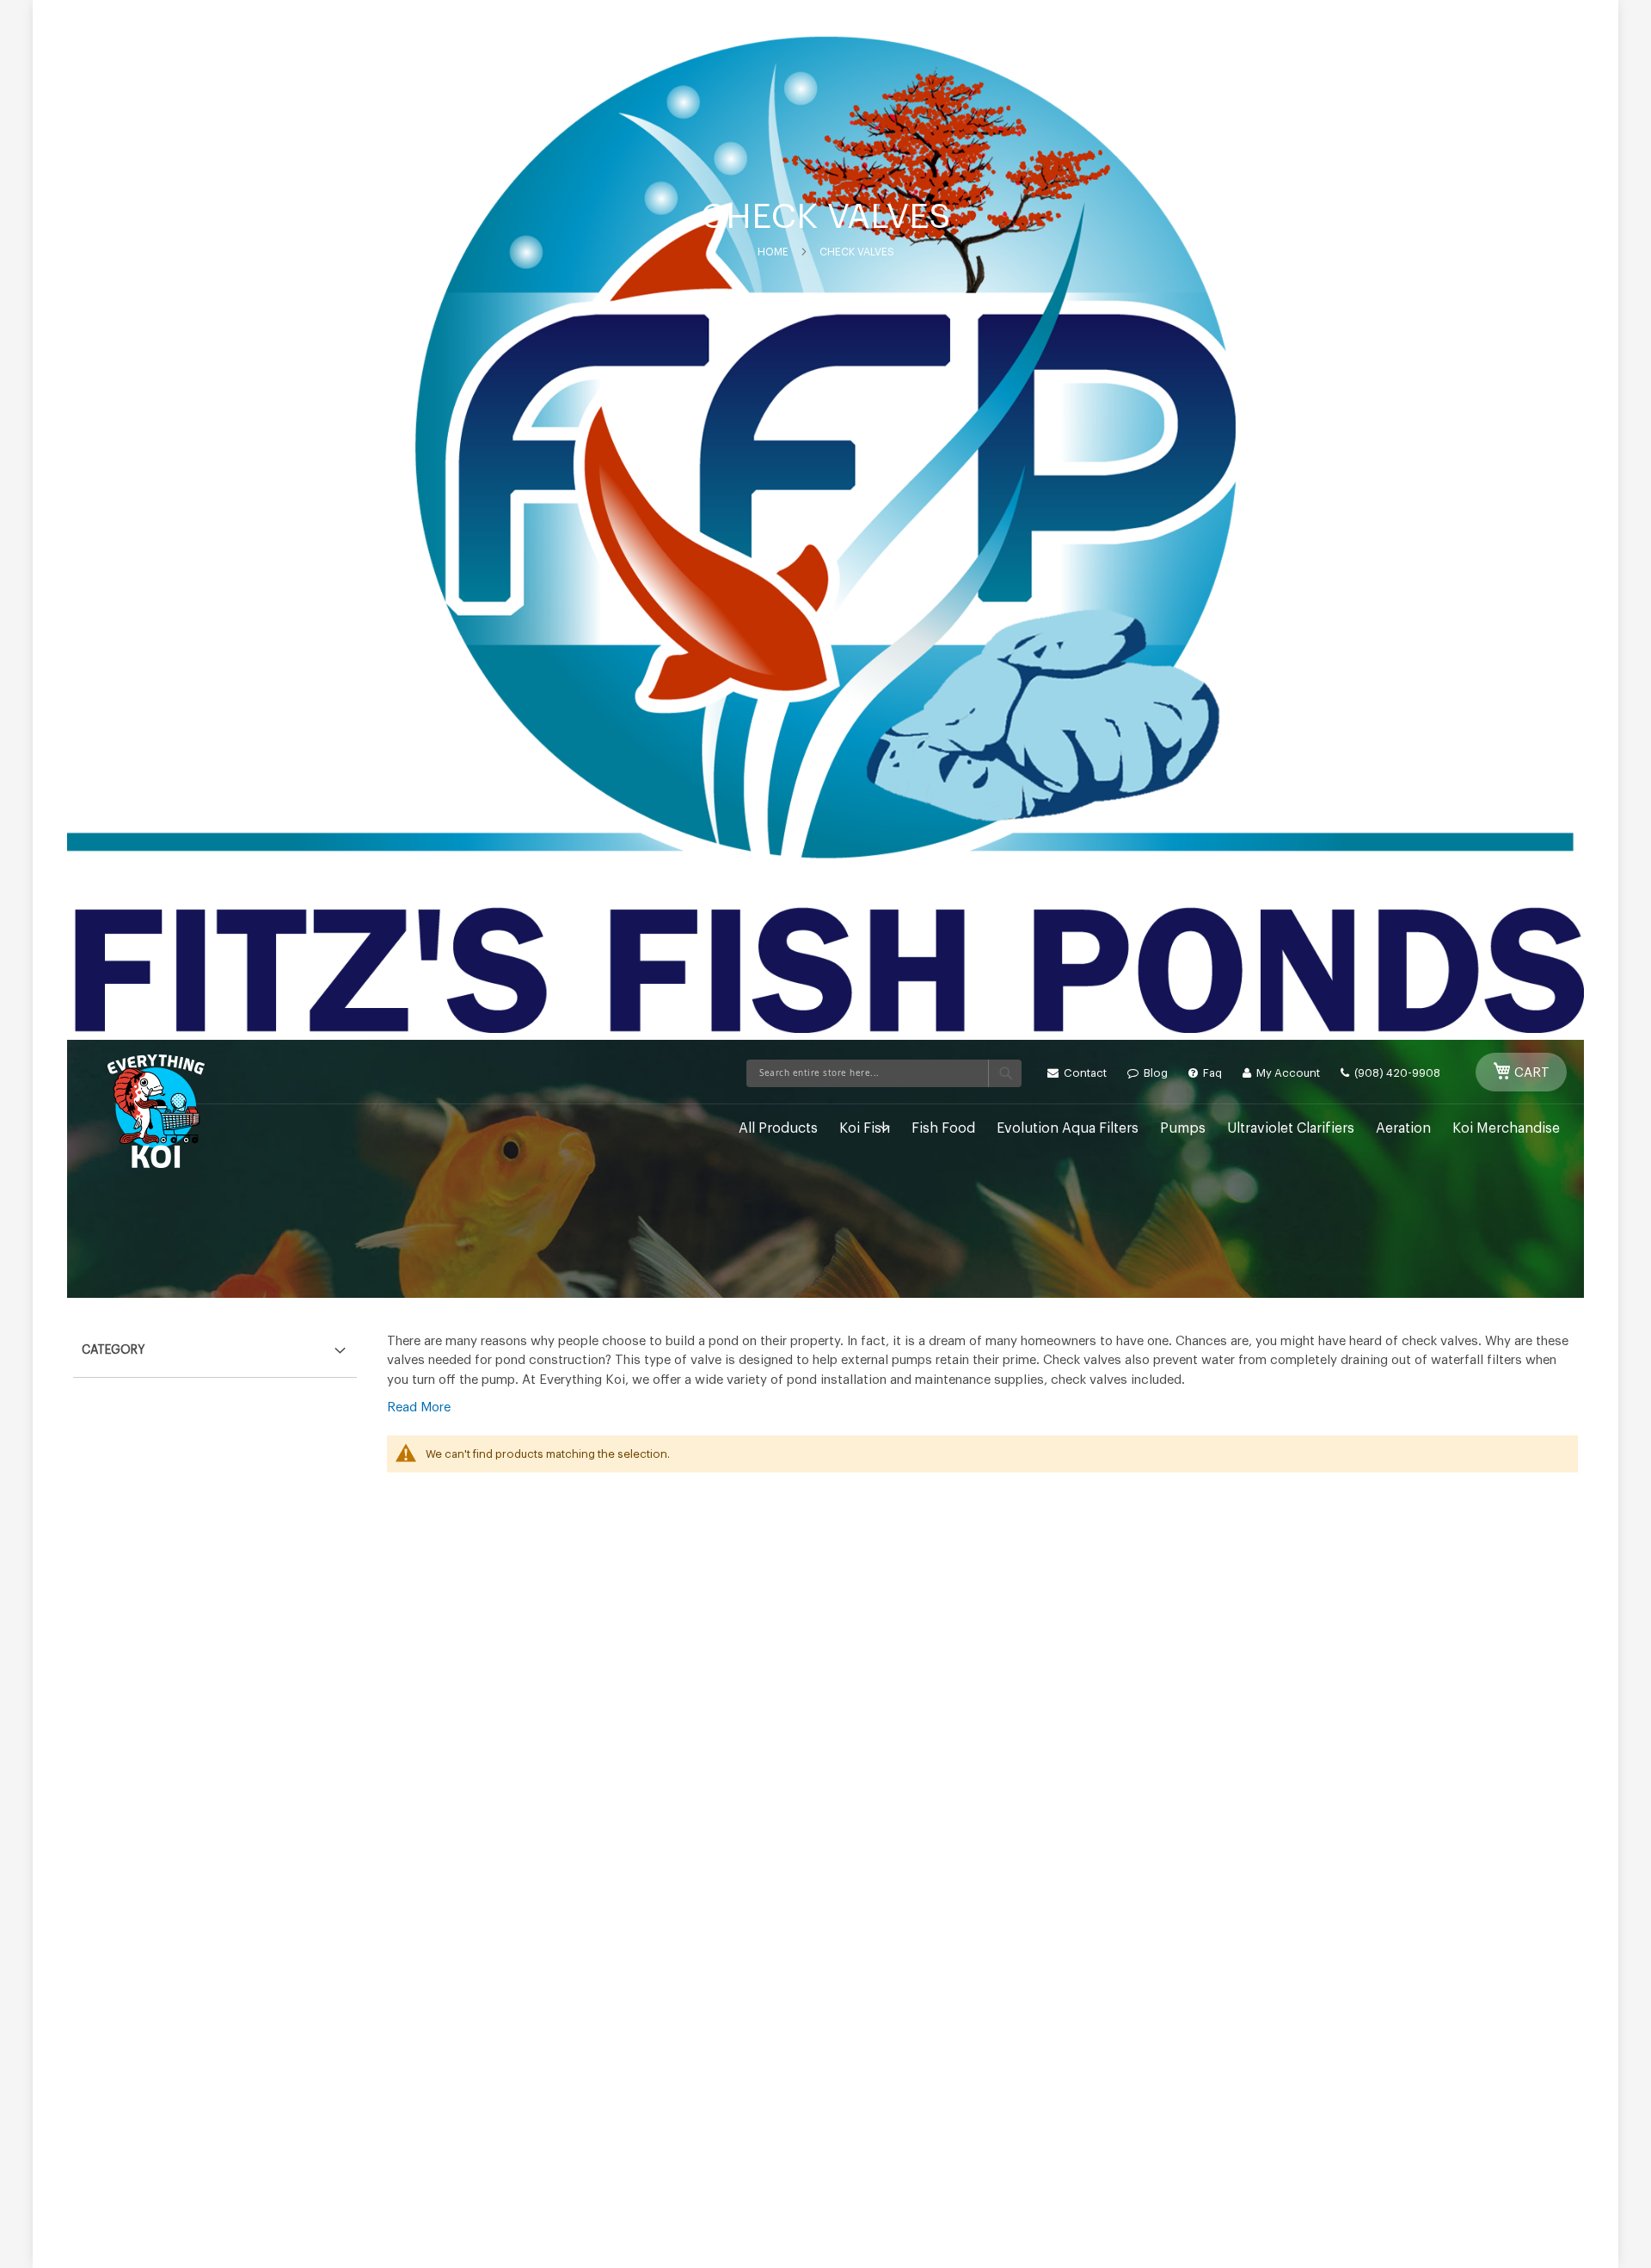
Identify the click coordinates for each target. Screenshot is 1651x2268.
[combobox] (884, 1073)
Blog (1154, 1073)
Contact (1084, 1073)
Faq (1211, 1073)
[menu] (840, 1129)
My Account (1287, 1073)
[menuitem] (778, 1129)
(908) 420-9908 (1396, 1073)
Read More (419, 1408)
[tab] (215, 1346)
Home (773, 252)
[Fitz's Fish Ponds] (156, 1111)
